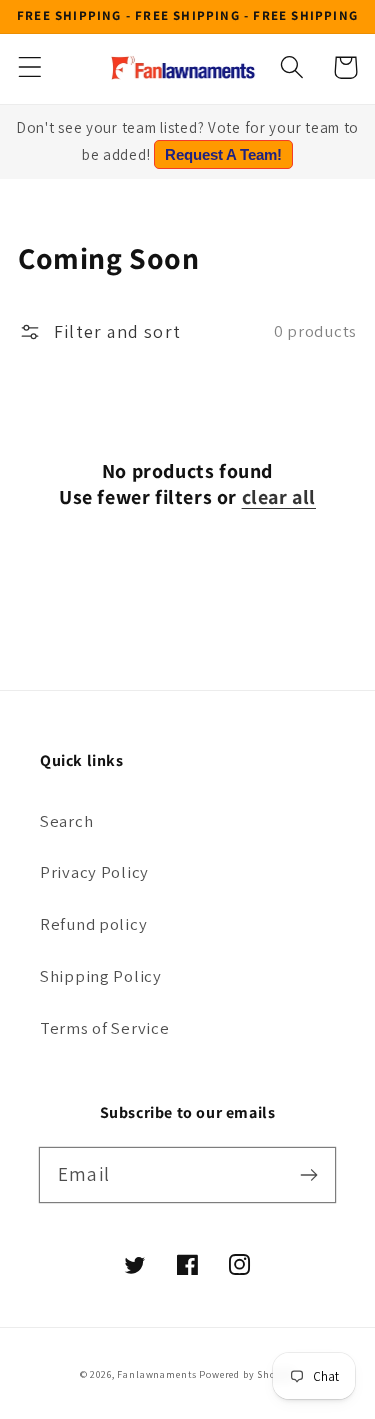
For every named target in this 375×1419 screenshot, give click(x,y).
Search (66, 821)
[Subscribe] (308, 1174)
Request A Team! (223, 154)
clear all (279, 497)
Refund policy (93, 924)
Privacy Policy (94, 872)
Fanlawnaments (156, 1374)
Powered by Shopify (247, 1374)
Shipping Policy (101, 976)
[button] (30, 67)
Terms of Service (105, 1028)
